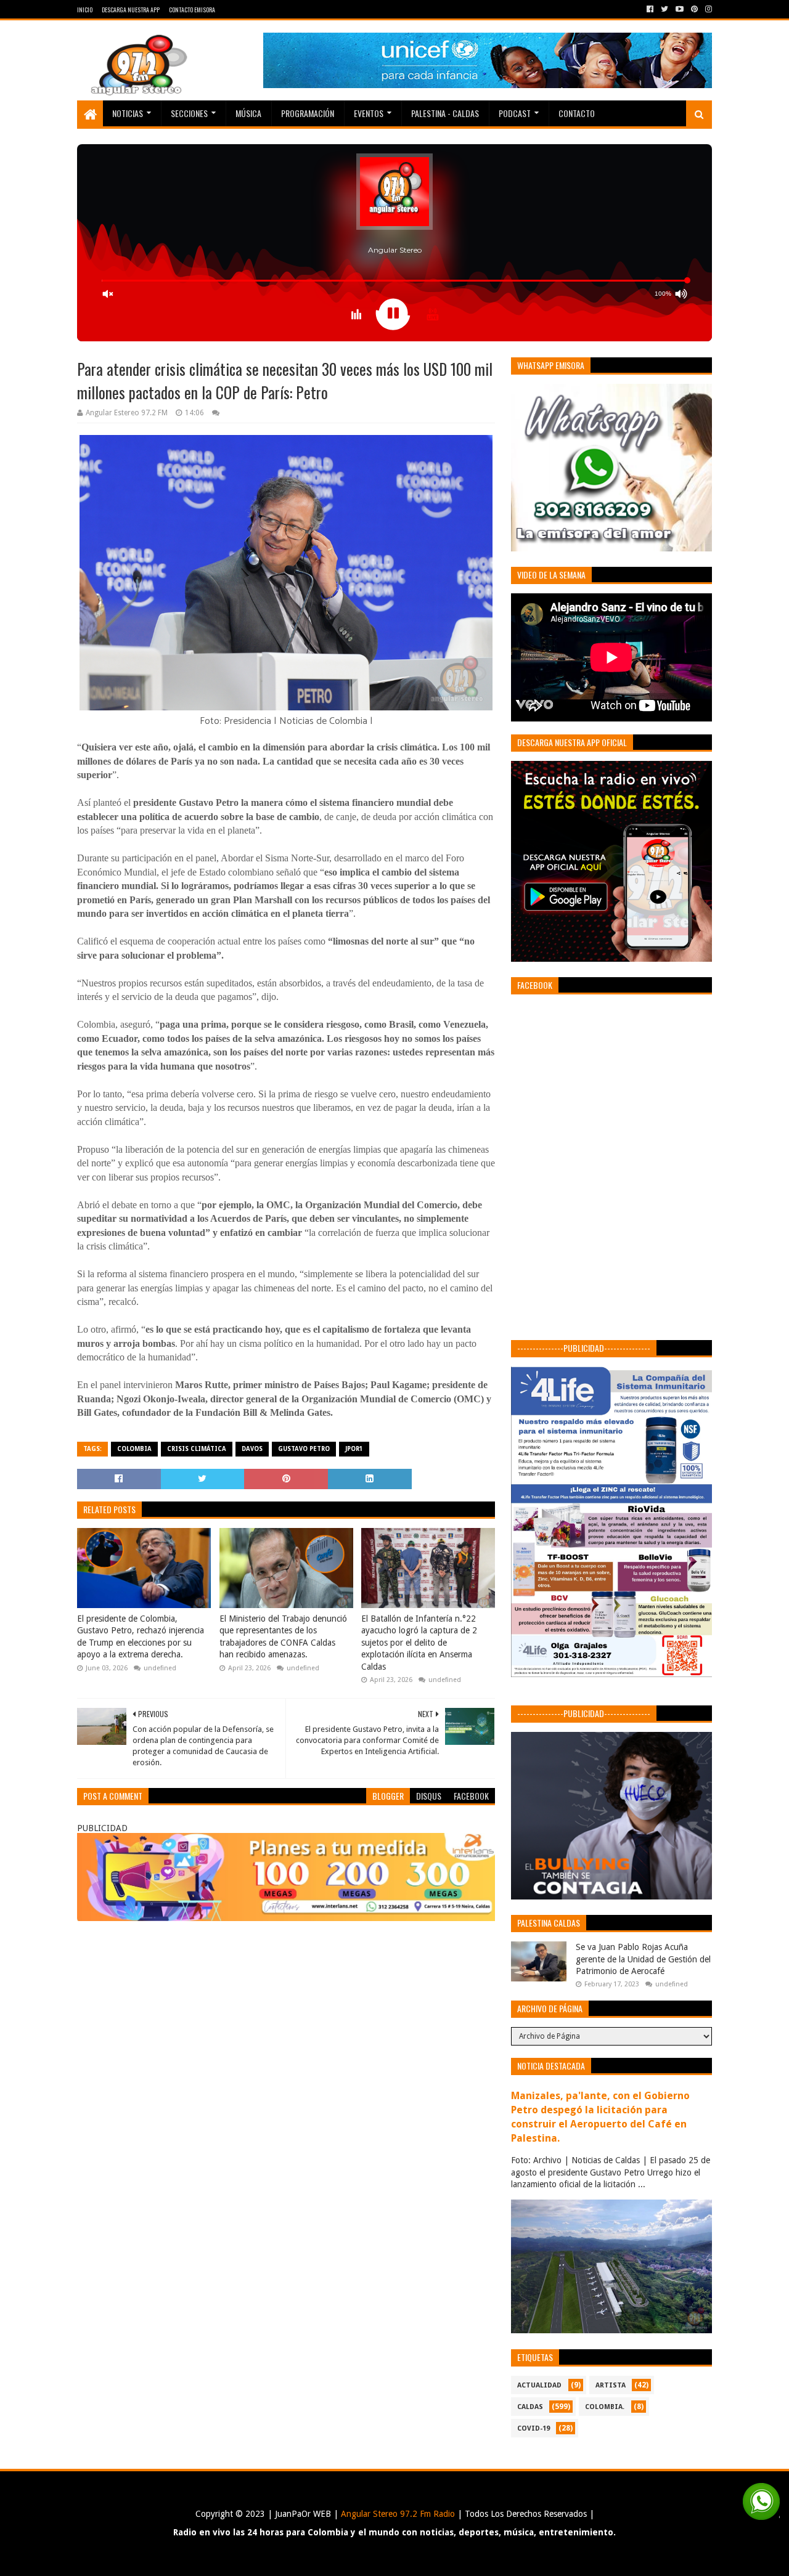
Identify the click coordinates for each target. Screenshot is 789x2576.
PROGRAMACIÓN (308, 113)
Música (248, 113)
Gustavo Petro (304, 1449)
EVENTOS (369, 113)
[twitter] (664, 9)
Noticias (128, 113)
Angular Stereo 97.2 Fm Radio (397, 2514)
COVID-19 (533, 2428)
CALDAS (530, 2407)
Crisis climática (197, 1449)
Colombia (134, 1449)
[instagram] (707, 9)
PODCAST (515, 113)
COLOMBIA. (605, 2407)
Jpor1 (354, 1449)
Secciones (189, 113)
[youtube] (680, 9)
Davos (252, 1449)
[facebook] (650, 9)
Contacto (577, 113)
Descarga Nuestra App (131, 10)
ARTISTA (611, 2385)
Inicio (85, 10)
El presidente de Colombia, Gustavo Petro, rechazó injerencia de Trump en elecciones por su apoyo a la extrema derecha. (141, 1637)
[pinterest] (694, 9)
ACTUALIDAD (539, 2385)
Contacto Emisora (192, 10)
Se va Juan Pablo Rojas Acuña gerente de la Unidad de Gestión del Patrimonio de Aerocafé (643, 1959)
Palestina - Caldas (445, 113)
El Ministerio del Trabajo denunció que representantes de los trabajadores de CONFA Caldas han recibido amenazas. (283, 1637)
